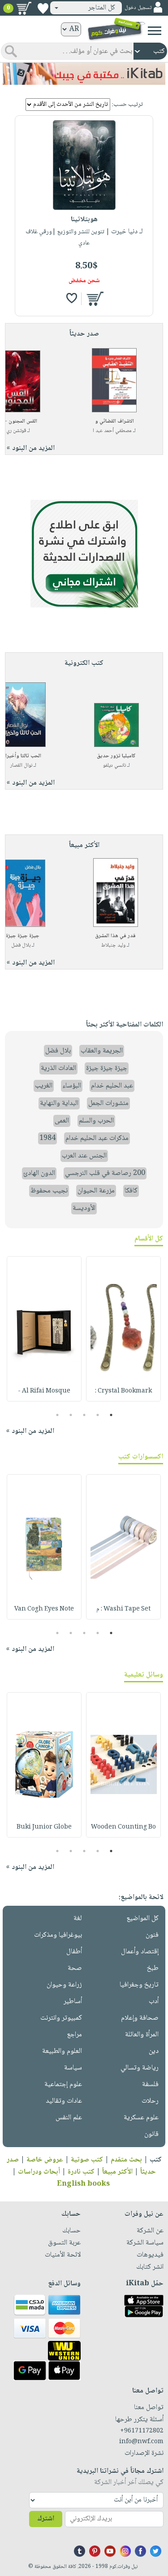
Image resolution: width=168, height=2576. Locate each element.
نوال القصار (21, 766)
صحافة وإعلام (140, 2018)
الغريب (44, 1086)
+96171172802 (142, 2431)
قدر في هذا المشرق (115, 936)
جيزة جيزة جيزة (23, 936)
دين (154, 2051)
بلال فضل (21, 945)
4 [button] (71, 1415)
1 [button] (111, 1415)
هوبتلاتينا (84, 220)
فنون (152, 1935)
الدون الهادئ (39, 1173)
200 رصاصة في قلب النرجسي (105, 1173)
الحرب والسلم (96, 1121)
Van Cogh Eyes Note (44, 1609)
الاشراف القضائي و (114, 421)
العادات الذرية (58, 1068)
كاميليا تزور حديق (116, 756)
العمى (62, 1121)
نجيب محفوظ (49, 1191)
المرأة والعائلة (142, 2035)
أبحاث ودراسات (39, 2172)
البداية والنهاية (59, 1103)
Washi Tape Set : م (123, 1609)
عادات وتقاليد (64, 2101)
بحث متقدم (126, 2160)
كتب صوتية (87, 2160)
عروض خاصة (45, 2160)
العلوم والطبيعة (62, 2051)
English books (83, 2184)
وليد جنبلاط (113, 945)
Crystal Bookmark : (123, 1391)
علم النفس (69, 2118)
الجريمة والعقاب (102, 1051)
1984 (47, 1138)
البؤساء (72, 1086)
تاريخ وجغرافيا (139, 1985)
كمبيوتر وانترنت (61, 2018)
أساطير (73, 2002)
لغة (78, 1919)
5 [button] (57, 1415)
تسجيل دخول (138, 8)
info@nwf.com (141, 2442)
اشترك (46, 2519)
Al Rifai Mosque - (44, 1391)
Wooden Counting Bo (123, 1827)
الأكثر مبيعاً (117, 2172)
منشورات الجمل (108, 1103)
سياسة (73, 2068)
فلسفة (150, 2085)
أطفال (74, 1952)
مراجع (74, 2035)
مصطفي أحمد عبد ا (112, 431)
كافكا (131, 1191)
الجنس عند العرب (84, 1156)
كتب (156, 2160)
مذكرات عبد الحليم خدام (97, 1138)
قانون (151, 2134)
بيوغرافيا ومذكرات (58, 1935)
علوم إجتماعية (63, 2085)
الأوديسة (84, 1208)
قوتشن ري (16, 431)
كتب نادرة (81, 2172)
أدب (154, 2002)
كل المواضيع (142, 1919)
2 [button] (97, 1415)
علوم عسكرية (141, 2118)
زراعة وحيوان (64, 1985)
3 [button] (84, 1415)
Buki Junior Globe (44, 1827)
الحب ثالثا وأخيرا (23, 756)
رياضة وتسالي (140, 2068)
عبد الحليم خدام (112, 1086)
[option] (123, 1329)
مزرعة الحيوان (96, 1191)
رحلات (150, 2101)
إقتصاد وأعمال (140, 1952)
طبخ (153, 1968)
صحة (75, 1968)
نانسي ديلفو (114, 766)
